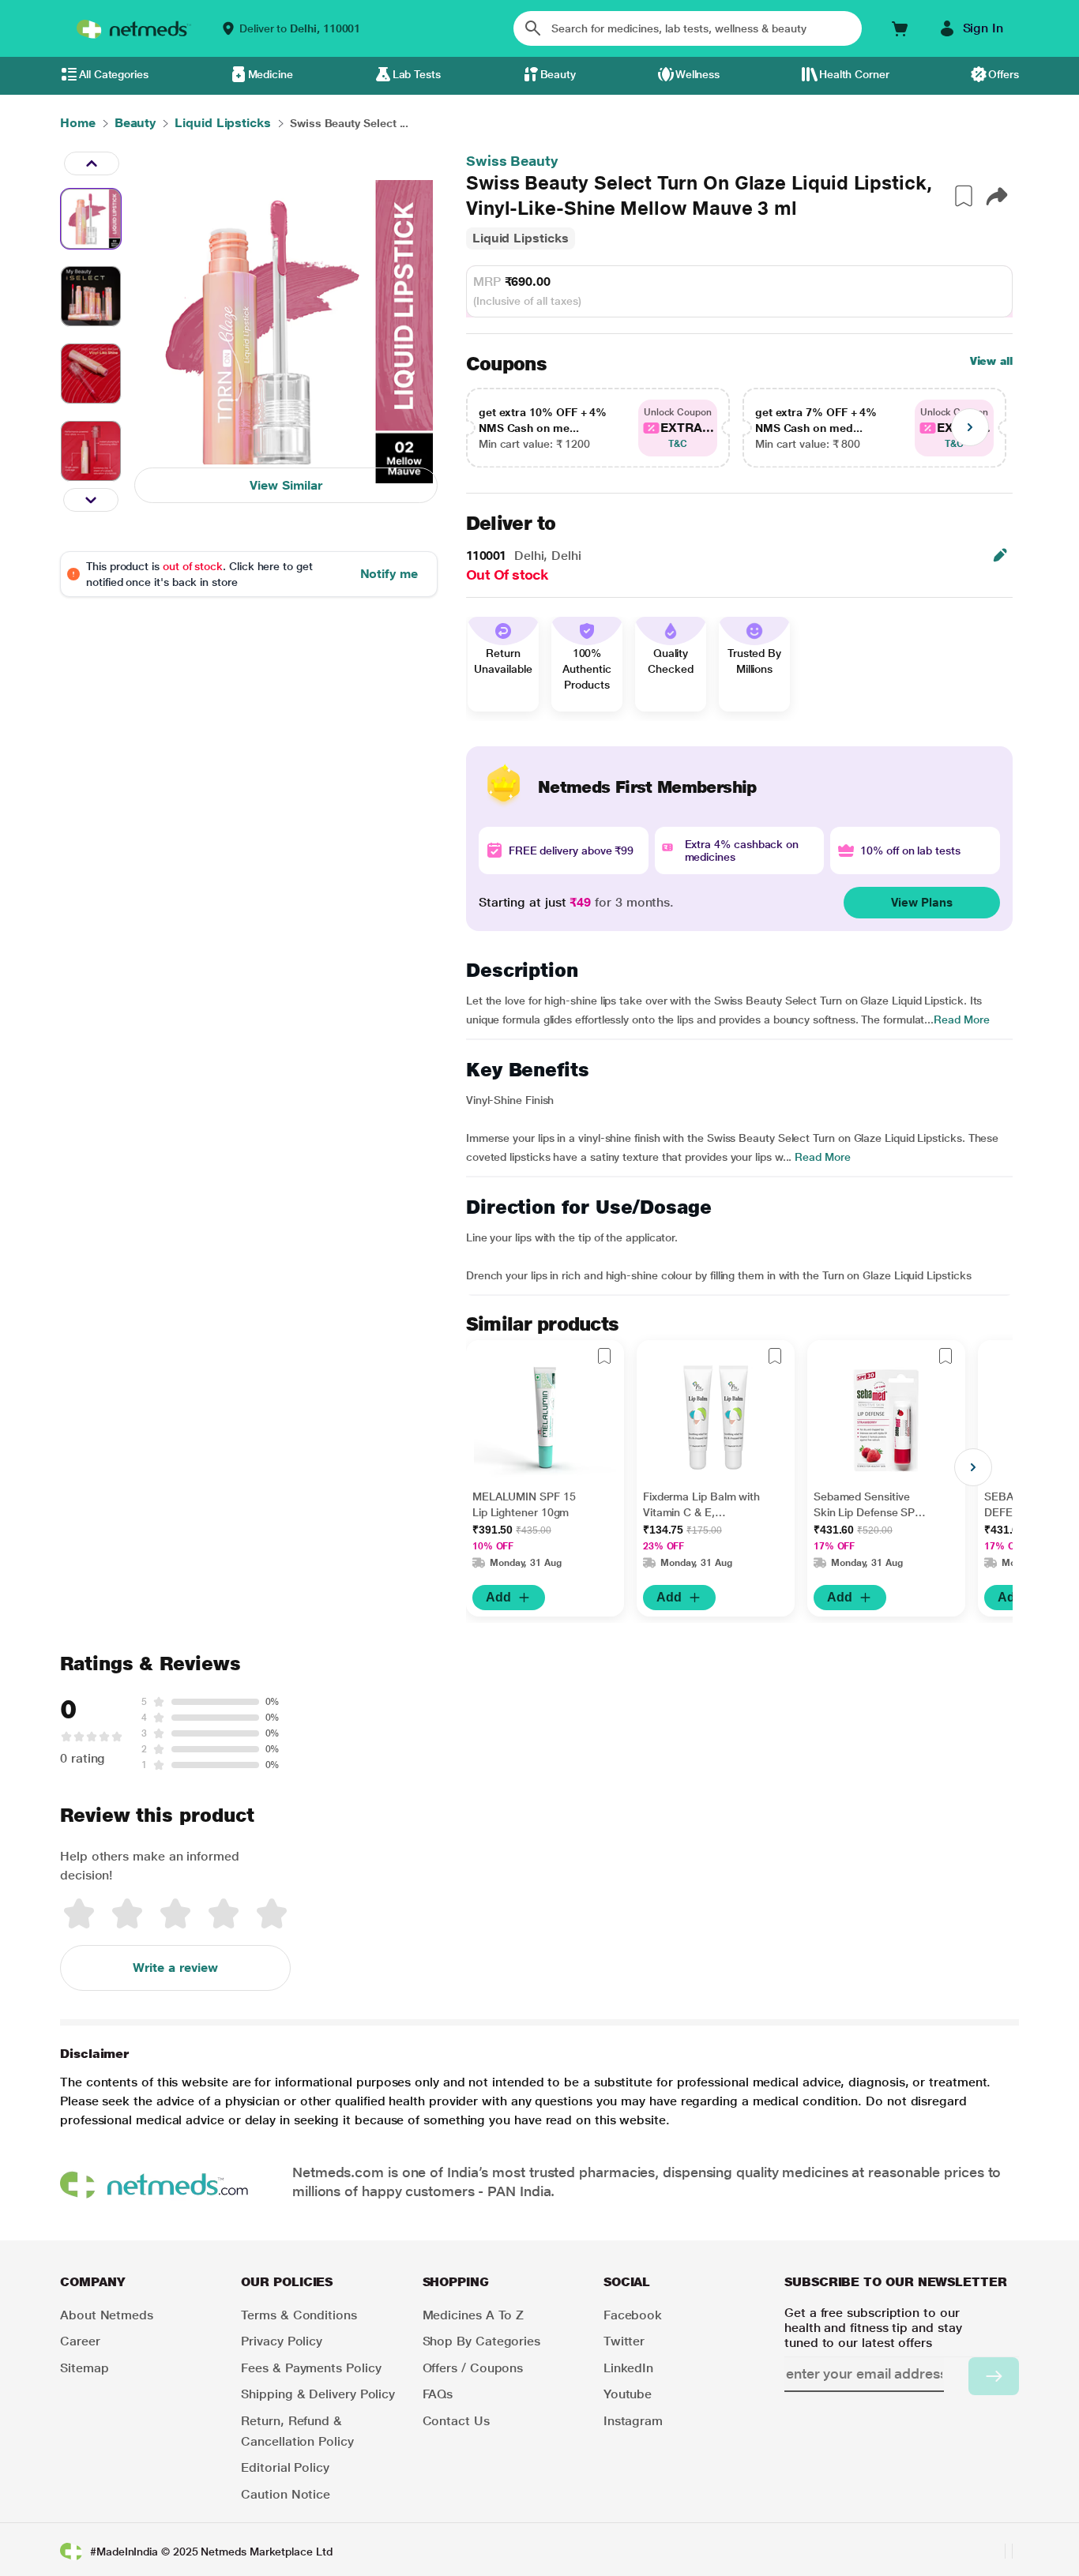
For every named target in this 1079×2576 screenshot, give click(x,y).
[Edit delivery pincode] (1000, 555)
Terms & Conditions (299, 2315)
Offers (1004, 74)
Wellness (697, 74)
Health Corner (854, 74)
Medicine (271, 74)
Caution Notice (286, 2494)
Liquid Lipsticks (521, 238)
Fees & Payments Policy (311, 2368)
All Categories (114, 74)
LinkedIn (628, 2368)
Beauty (558, 74)
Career (80, 2341)
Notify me (389, 574)
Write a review (175, 1968)
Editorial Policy (285, 2467)
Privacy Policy (282, 2341)
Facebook (633, 2315)
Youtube (628, 2394)
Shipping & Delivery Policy (318, 2394)
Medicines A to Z (474, 2315)
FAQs (438, 2394)
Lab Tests (417, 74)
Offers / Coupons (473, 2368)
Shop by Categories (482, 2341)
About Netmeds (107, 2315)
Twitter (624, 2341)
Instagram (633, 2421)
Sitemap (84, 2368)
